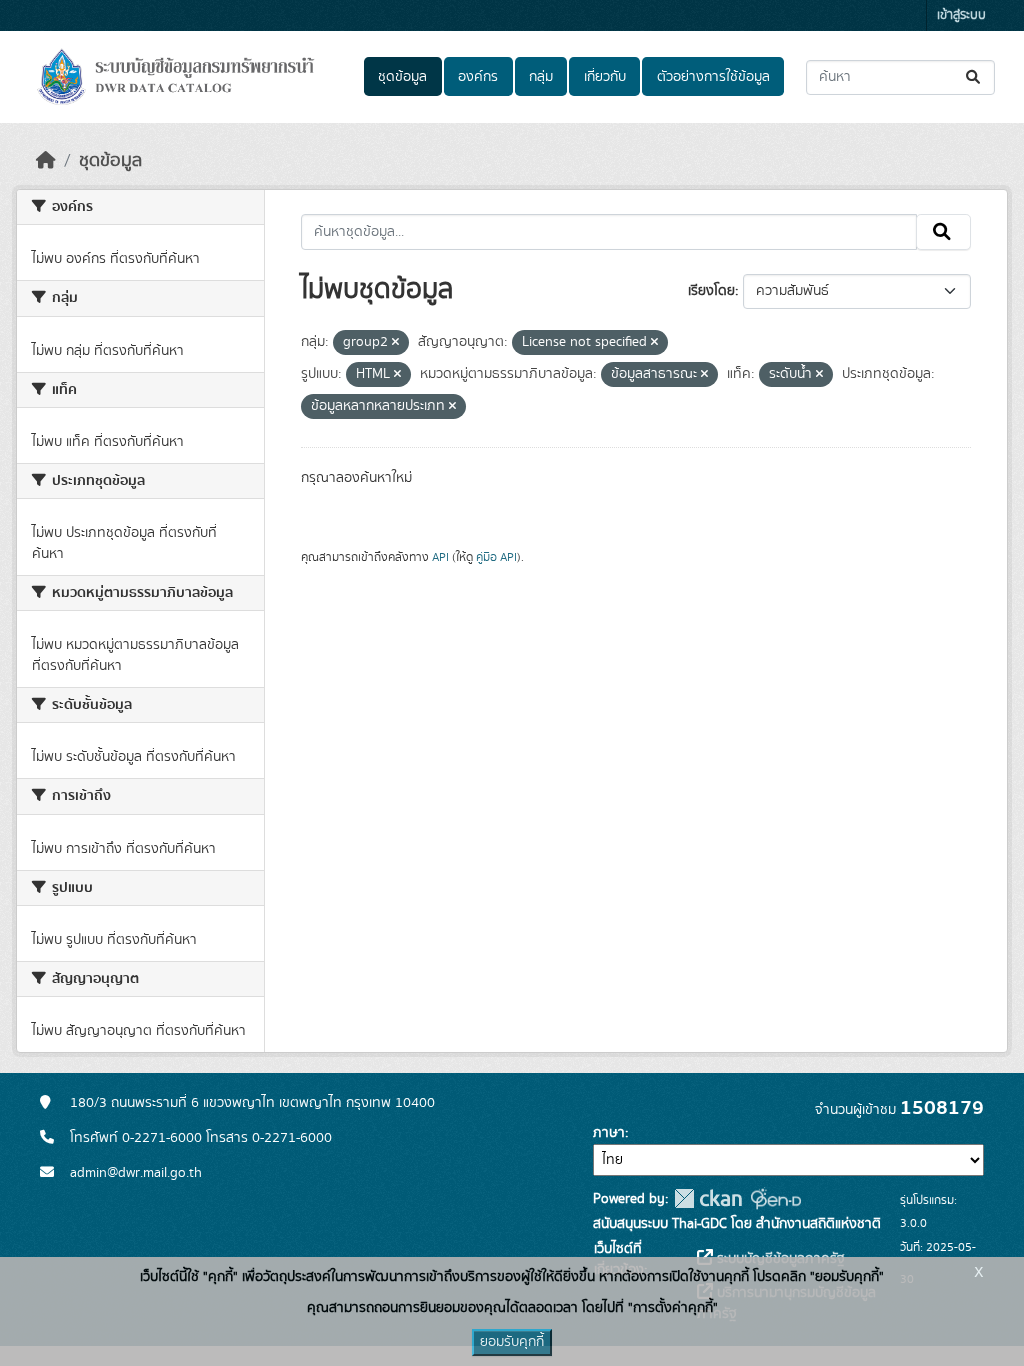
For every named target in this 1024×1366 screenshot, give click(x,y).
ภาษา (609, 1133)
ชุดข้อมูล (402, 77)
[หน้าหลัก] (46, 161)
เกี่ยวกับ (605, 77)
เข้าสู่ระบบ (961, 15)
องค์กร (478, 77)
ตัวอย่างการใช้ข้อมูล (713, 77)
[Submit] (974, 77)
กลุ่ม (541, 77)
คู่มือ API (496, 557)
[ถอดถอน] (395, 343)
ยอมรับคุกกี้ (512, 1342)
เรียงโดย (711, 291)
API (440, 557)
